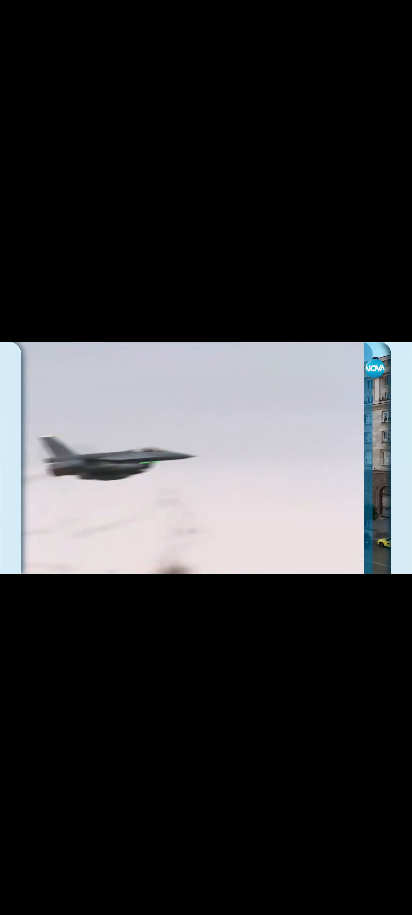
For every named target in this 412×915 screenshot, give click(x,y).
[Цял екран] (333, 889)
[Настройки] (373, 35)
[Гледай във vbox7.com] (375, 889)
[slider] (18, 861)
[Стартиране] (33, 889)
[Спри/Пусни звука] (75, 889)
